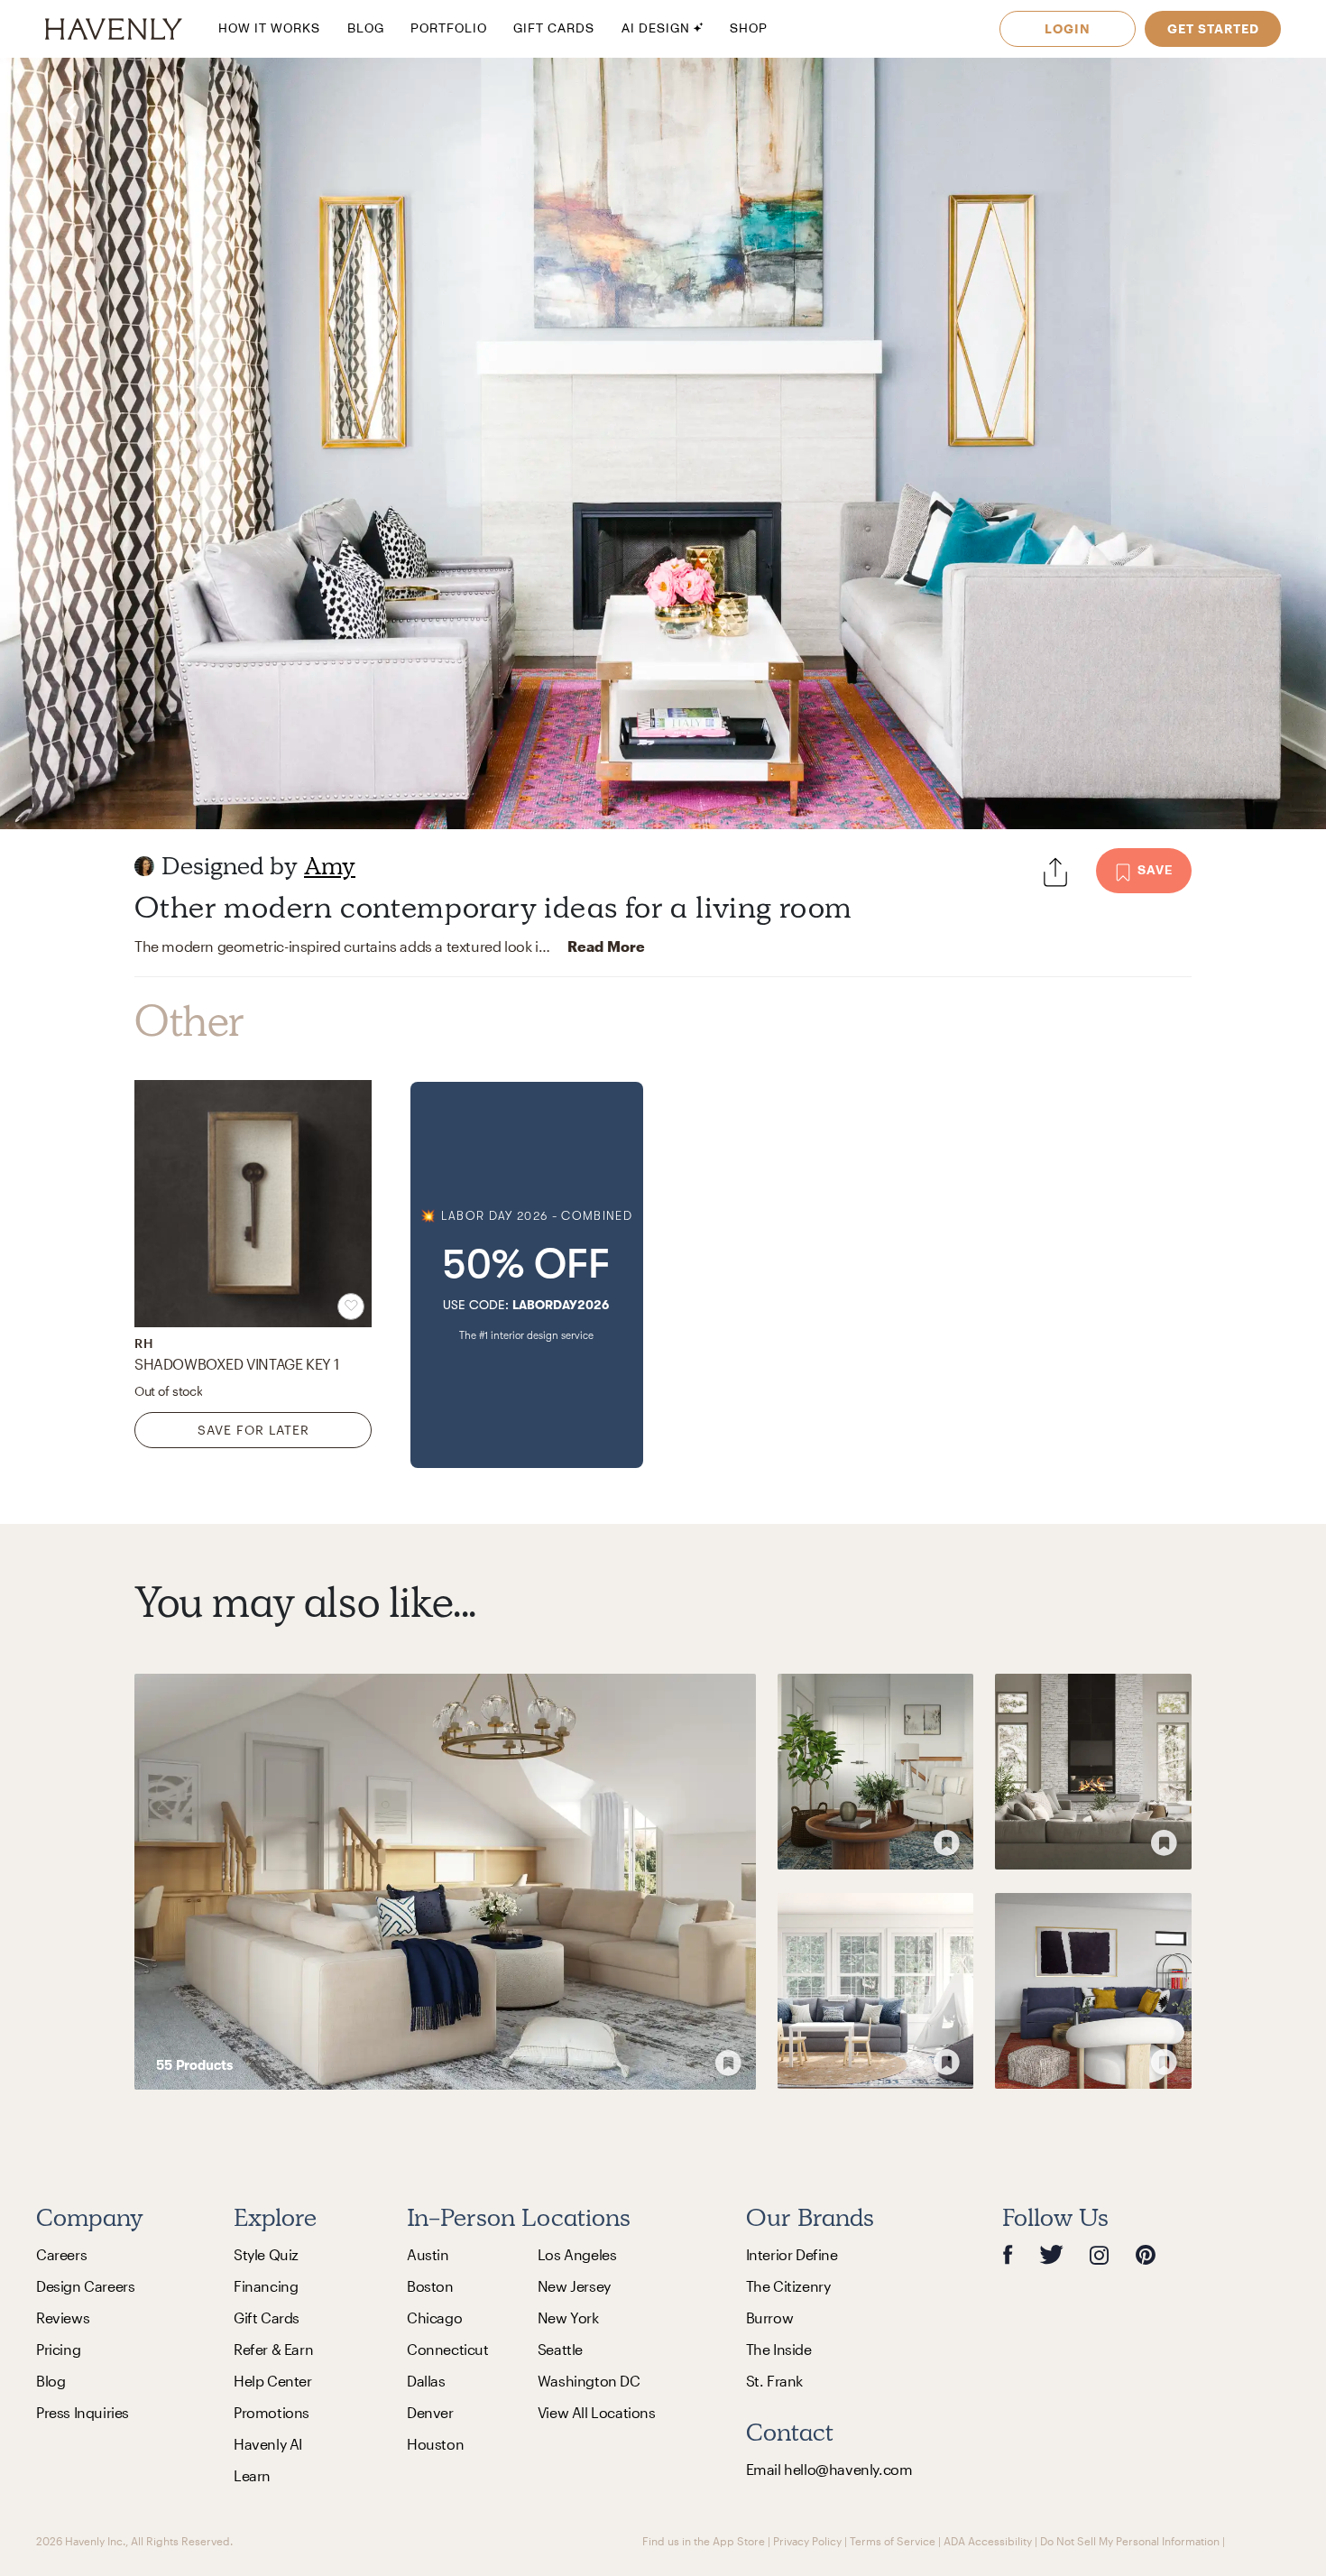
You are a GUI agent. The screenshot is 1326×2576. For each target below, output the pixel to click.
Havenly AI (268, 2444)
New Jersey (574, 2286)
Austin (428, 2254)
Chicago (434, 2317)
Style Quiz (266, 2254)
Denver (430, 2412)
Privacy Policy (807, 2541)
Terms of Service (893, 2541)
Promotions (272, 2412)
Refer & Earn (273, 2349)
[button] (527, 1275)
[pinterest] (1146, 2254)
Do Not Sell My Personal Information (1130, 2541)
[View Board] (445, 1882)
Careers (61, 2254)
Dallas (426, 2381)
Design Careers (85, 2286)
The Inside (779, 2349)
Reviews (63, 2317)
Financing (266, 2286)
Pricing (58, 2349)
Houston (435, 2444)
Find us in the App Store (704, 2541)
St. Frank (774, 2381)
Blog (51, 2381)
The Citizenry (788, 2286)
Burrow (770, 2317)
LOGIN (1068, 28)
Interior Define (792, 2254)
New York (568, 2317)
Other (189, 1021)
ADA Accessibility (988, 2541)
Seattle (560, 2349)
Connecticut (448, 2349)
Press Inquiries (83, 2412)
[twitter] (1051, 2254)
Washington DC (589, 2381)
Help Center (273, 2381)
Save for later (253, 1430)
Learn (252, 2475)
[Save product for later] (351, 1306)
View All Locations (597, 2412)
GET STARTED (1213, 28)
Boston (430, 2286)
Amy (330, 866)
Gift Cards (267, 2317)
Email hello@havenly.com (829, 2469)
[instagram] (1100, 2254)
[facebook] (1008, 2254)
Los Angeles (577, 2254)
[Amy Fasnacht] (144, 866)
